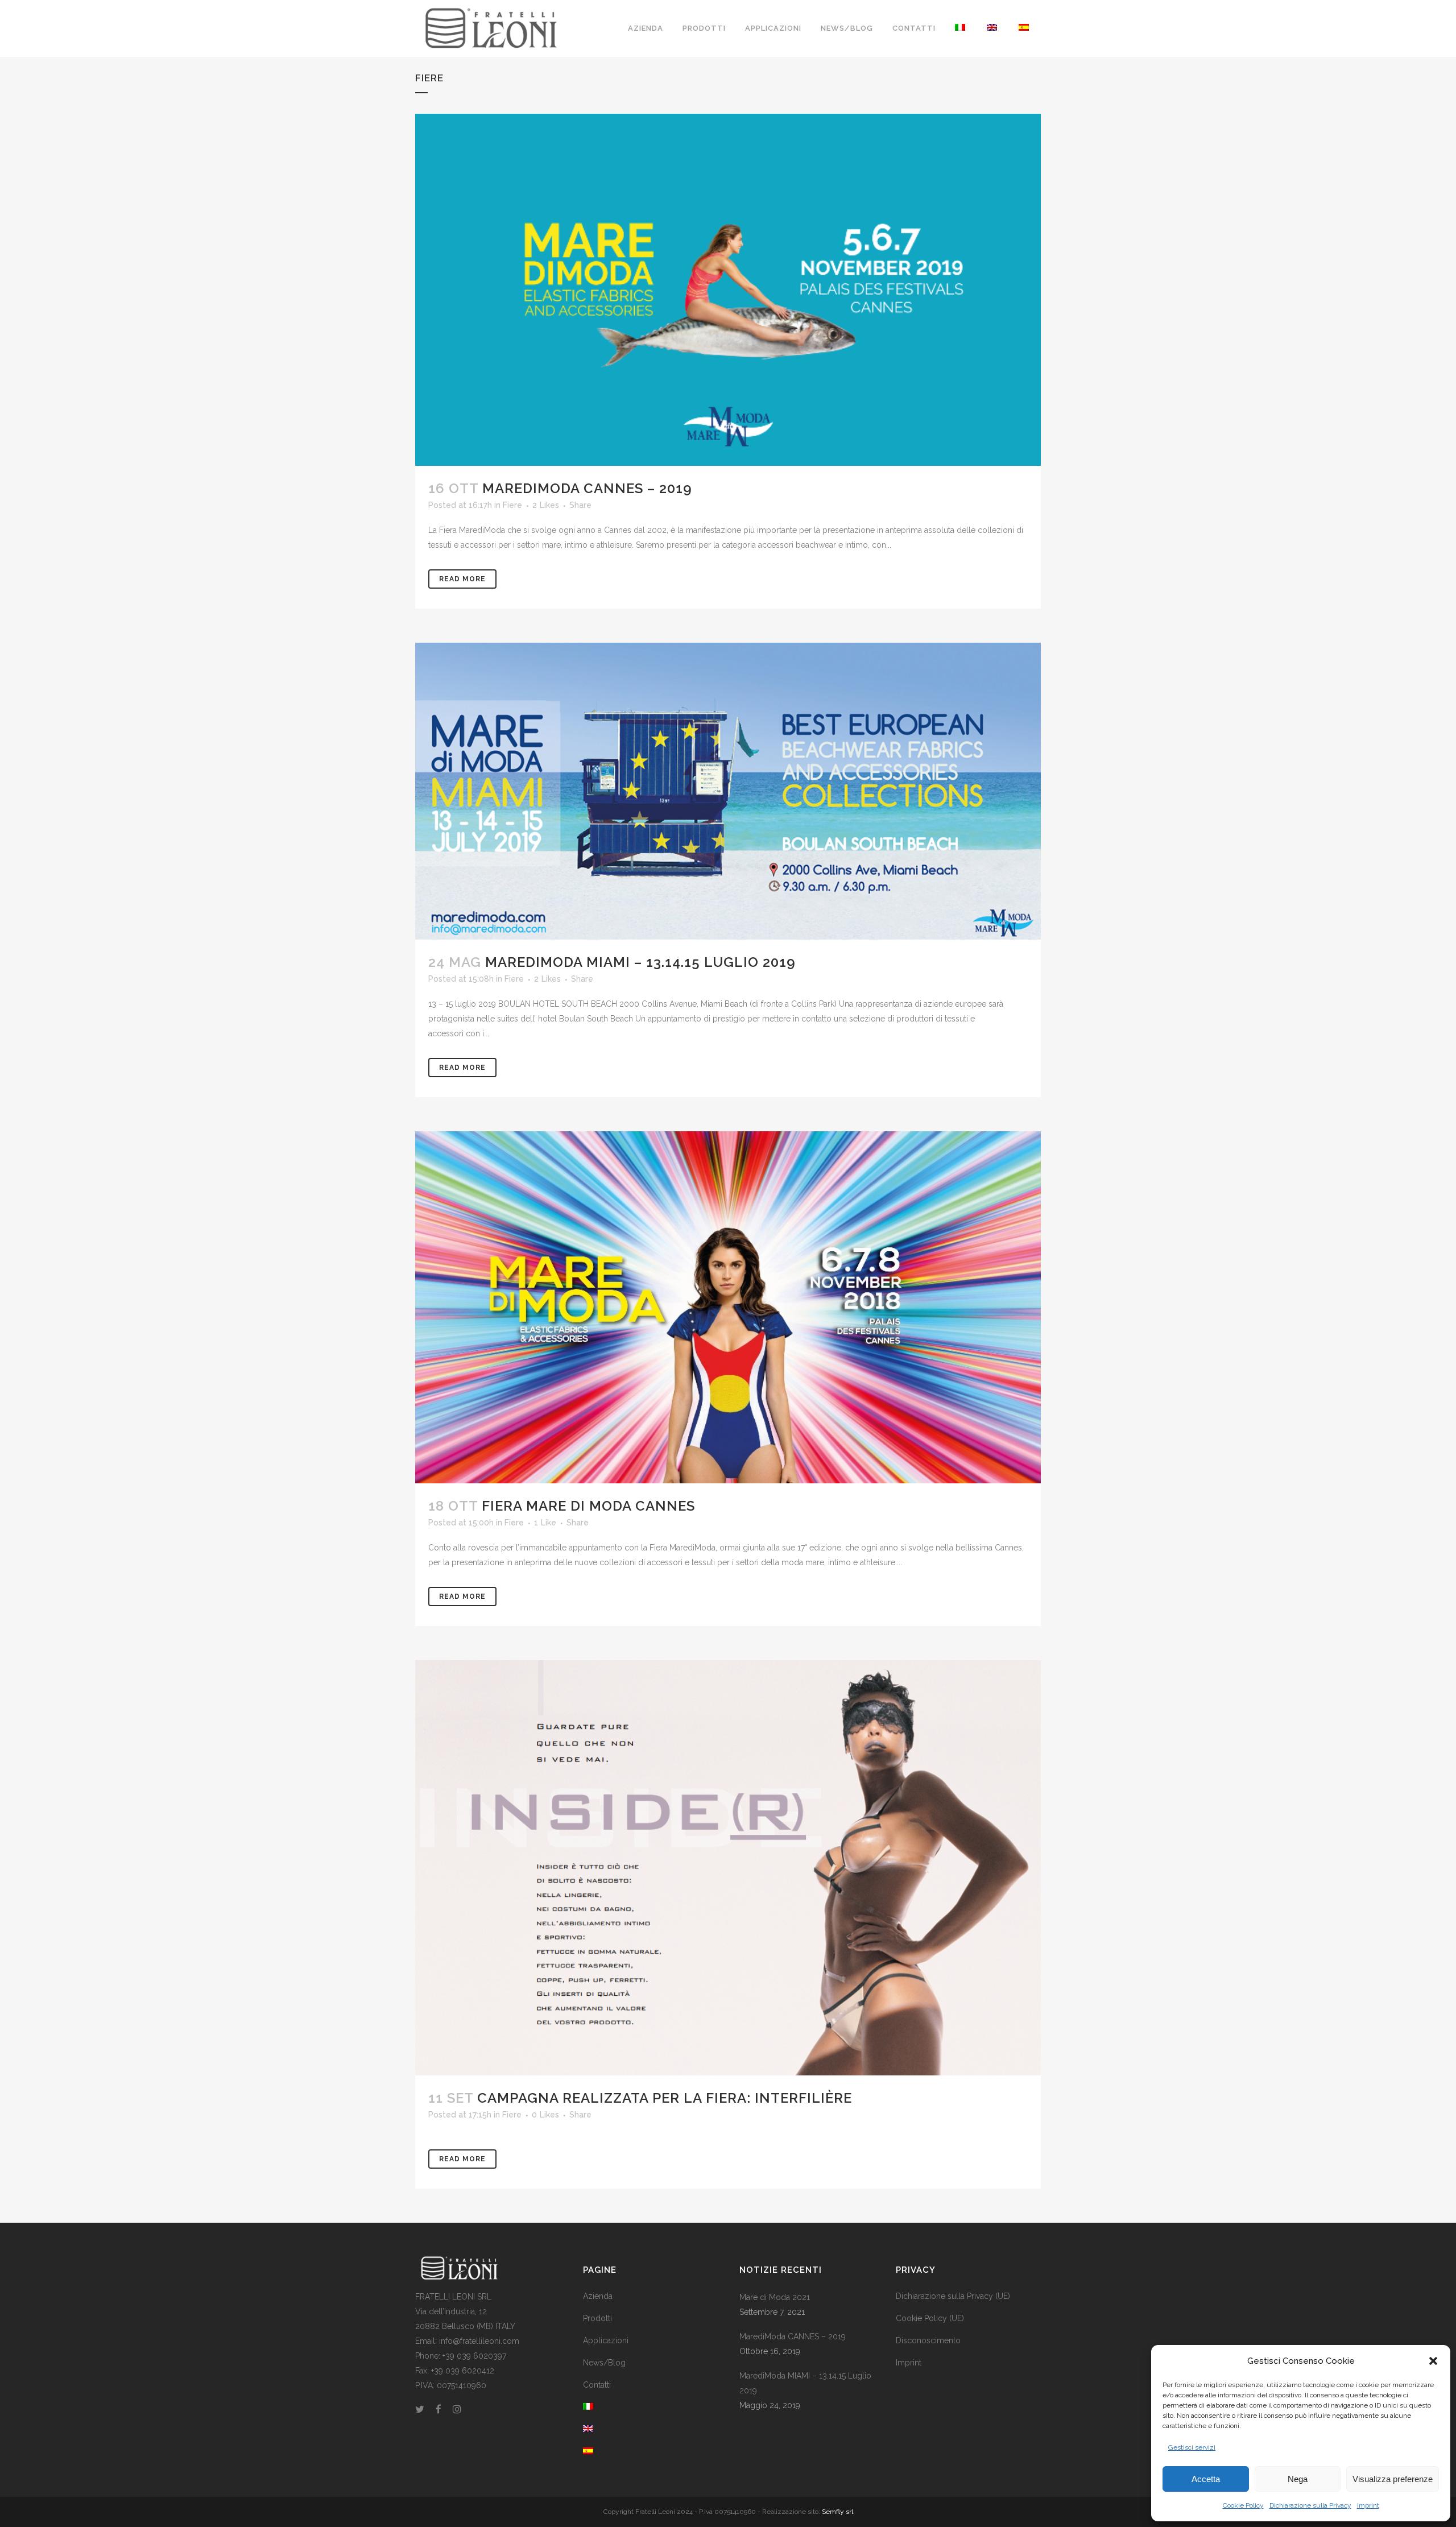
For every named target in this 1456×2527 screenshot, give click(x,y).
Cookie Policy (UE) (930, 2318)
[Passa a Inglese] (993, 28)
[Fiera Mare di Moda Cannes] (728, 1307)
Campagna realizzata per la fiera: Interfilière (665, 2098)
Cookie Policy (1243, 2505)
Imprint (1368, 2505)
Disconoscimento (928, 2340)
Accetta (1206, 2479)
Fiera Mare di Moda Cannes (588, 1506)
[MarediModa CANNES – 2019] (728, 290)
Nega (1298, 2479)
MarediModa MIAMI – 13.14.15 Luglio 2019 (640, 962)
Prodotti (597, 2318)
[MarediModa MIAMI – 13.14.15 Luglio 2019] (728, 791)
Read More (462, 579)
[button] (1433, 2361)
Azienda (598, 2296)
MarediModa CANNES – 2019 (587, 488)
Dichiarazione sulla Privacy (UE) (953, 2296)
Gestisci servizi (1192, 2447)
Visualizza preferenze (1393, 2479)
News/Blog (604, 2363)
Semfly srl (837, 2512)
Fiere (512, 505)
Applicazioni (606, 2340)
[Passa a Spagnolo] (1025, 28)
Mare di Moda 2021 (775, 2297)
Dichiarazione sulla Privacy (1310, 2505)
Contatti (597, 2385)
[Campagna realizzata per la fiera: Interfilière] (728, 1868)
